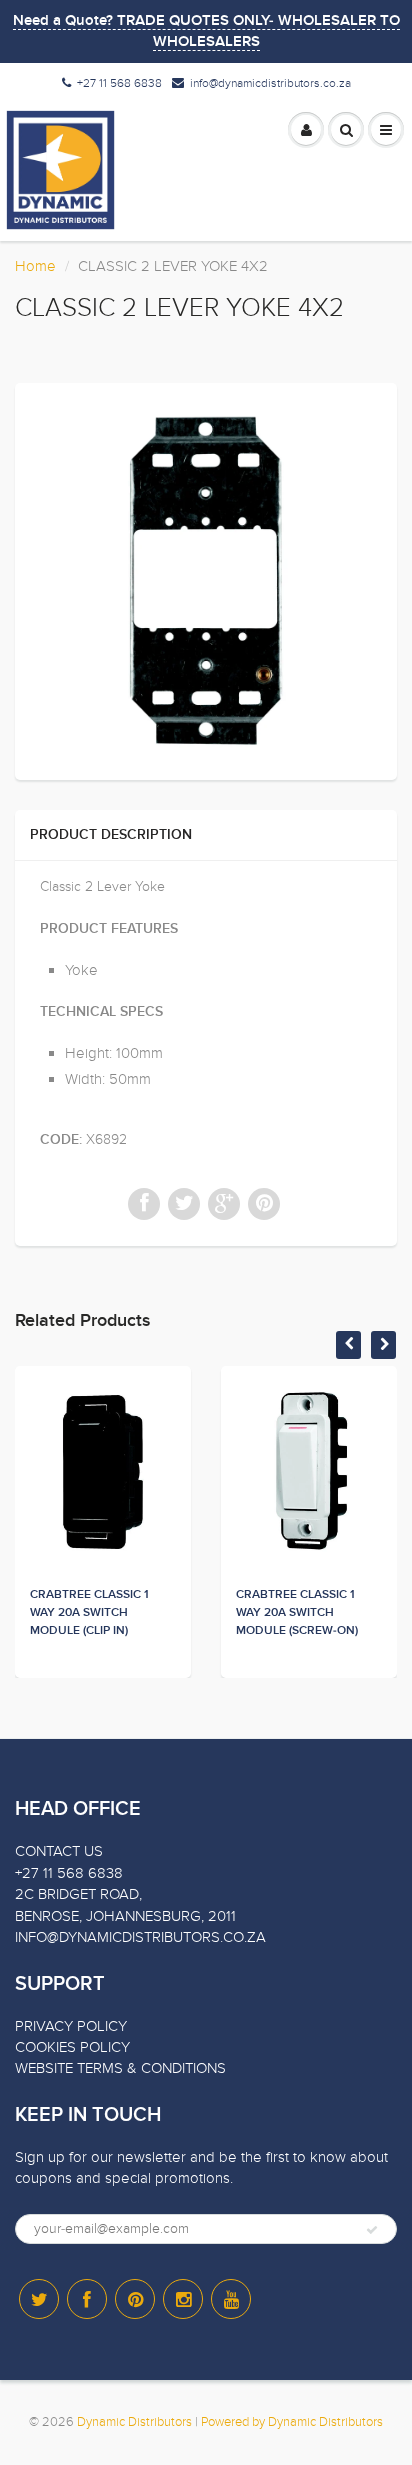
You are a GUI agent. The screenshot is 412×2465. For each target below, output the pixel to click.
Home (35, 266)
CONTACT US (59, 1851)
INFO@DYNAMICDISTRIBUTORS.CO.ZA (140, 1937)
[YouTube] (231, 2299)
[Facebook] (87, 2299)
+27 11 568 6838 (119, 83)
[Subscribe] (372, 2230)
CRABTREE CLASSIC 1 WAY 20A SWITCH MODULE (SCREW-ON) (297, 1613)
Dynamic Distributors (134, 2422)
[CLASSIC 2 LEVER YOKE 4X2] (206, 579)
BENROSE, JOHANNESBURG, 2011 (125, 1916)
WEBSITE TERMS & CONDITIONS (120, 2068)
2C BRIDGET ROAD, (78, 1894)
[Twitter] (39, 2299)
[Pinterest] (135, 2299)
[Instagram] (183, 2299)
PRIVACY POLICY (71, 2026)
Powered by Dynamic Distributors (292, 2422)
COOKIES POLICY (72, 2047)
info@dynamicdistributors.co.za (270, 83)
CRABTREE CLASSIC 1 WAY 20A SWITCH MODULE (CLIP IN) (89, 1613)
